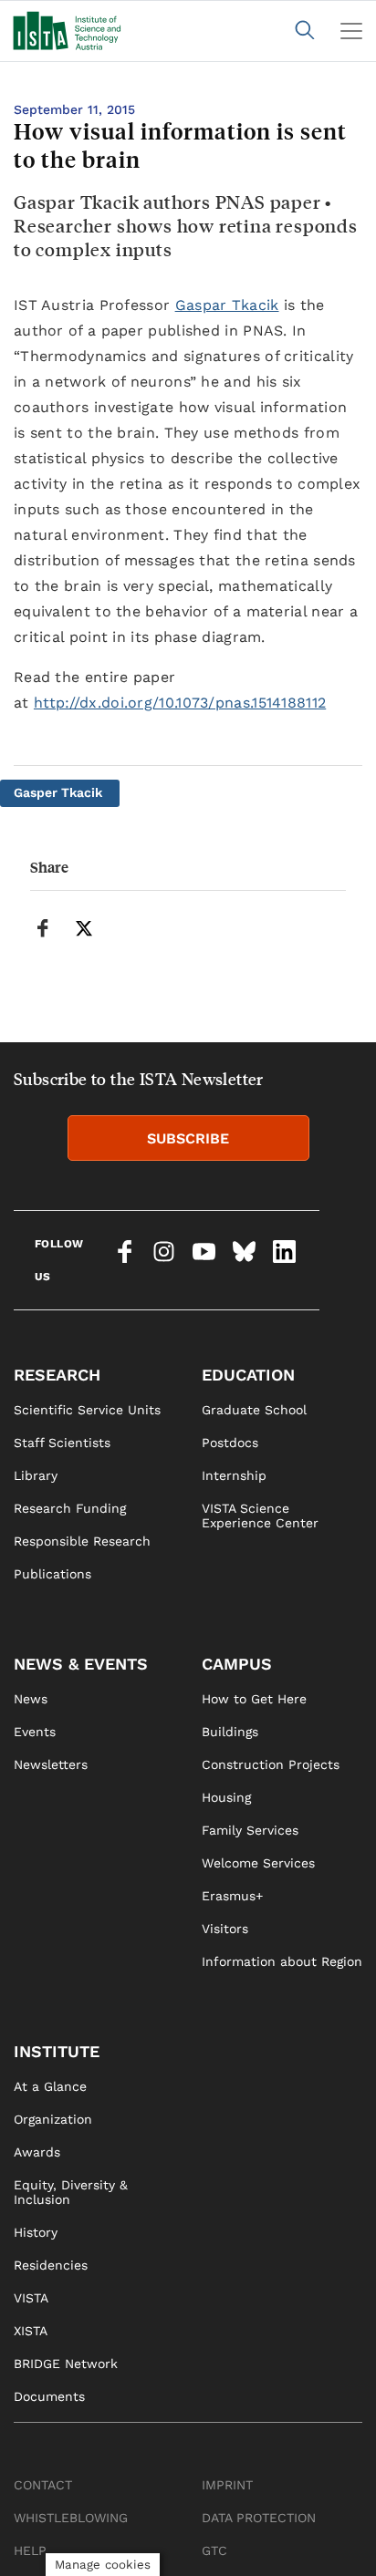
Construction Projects (271, 1764)
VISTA (31, 2298)
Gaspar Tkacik (227, 305)
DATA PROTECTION (259, 2518)
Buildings (230, 1732)
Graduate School (254, 1410)
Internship (234, 1475)
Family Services (250, 1830)
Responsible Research (82, 1541)
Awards (37, 2152)
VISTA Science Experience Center (260, 1516)
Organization (53, 2119)
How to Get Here (254, 1699)
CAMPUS (237, 1664)
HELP (30, 2550)
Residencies (51, 2265)
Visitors (225, 1929)
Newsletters (51, 1764)
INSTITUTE (57, 2051)
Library (36, 1475)
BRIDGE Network (66, 2364)
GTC (214, 2550)
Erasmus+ (232, 1896)
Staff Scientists (62, 1443)
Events (35, 1732)
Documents (49, 2396)
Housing (226, 1797)
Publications (52, 1574)
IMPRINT (227, 2485)
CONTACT (43, 2485)
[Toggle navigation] (351, 31)
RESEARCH (57, 1375)
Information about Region (282, 1961)
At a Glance (50, 2086)
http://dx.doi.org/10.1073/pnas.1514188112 (180, 703)
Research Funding (70, 1508)
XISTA (31, 2331)
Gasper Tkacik (58, 792)
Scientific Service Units (87, 1410)
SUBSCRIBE (188, 1138)
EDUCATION (248, 1375)
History (36, 2232)
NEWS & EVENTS (81, 1664)
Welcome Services (258, 1863)
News (31, 1699)
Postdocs (230, 1443)
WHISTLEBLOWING (71, 2518)
